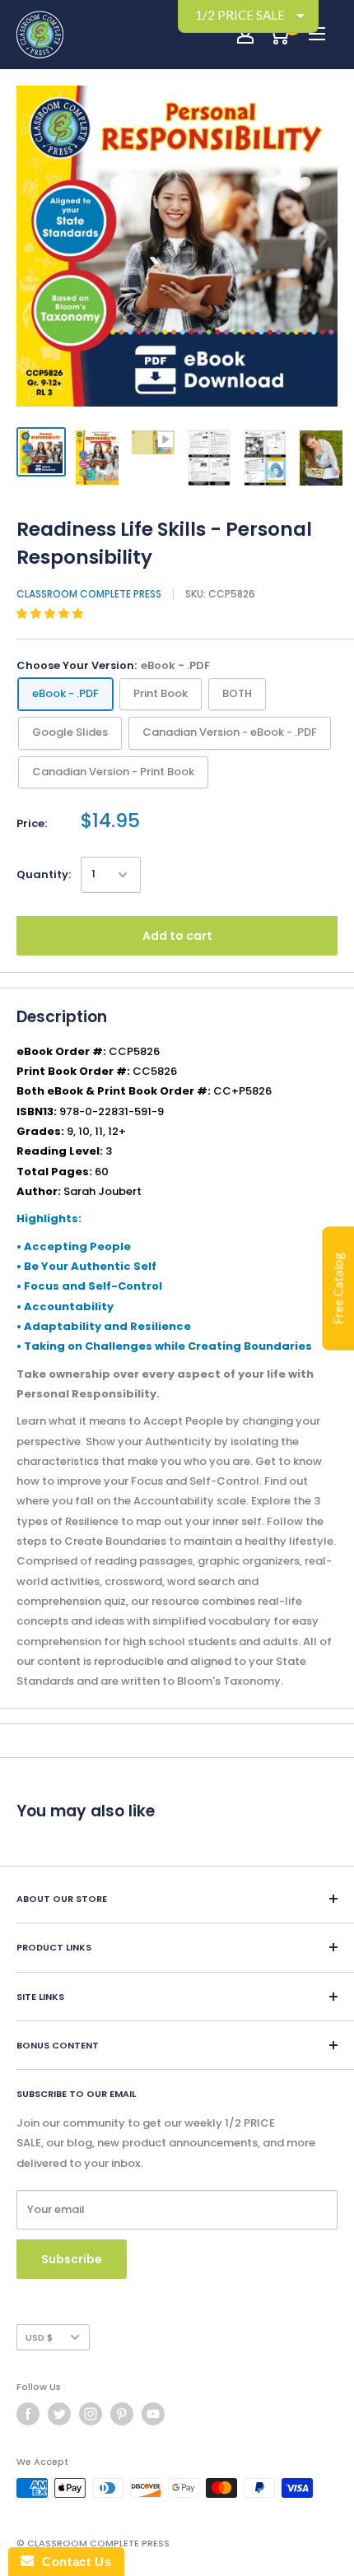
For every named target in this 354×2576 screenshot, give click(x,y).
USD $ (39, 2337)
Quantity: (44, 874)
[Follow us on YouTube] (153, 2414)
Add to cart (177, 936)
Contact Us (72, 2562)
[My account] (245, 35)
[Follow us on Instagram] (91, 2414)
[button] (51, 614)
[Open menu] (317, 34)
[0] (279, 35)
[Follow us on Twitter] (59, 2414)
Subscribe (72, 2259)
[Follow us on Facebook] (28, 2414)
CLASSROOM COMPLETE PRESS (89, 594)
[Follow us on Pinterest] (122, 2414)
